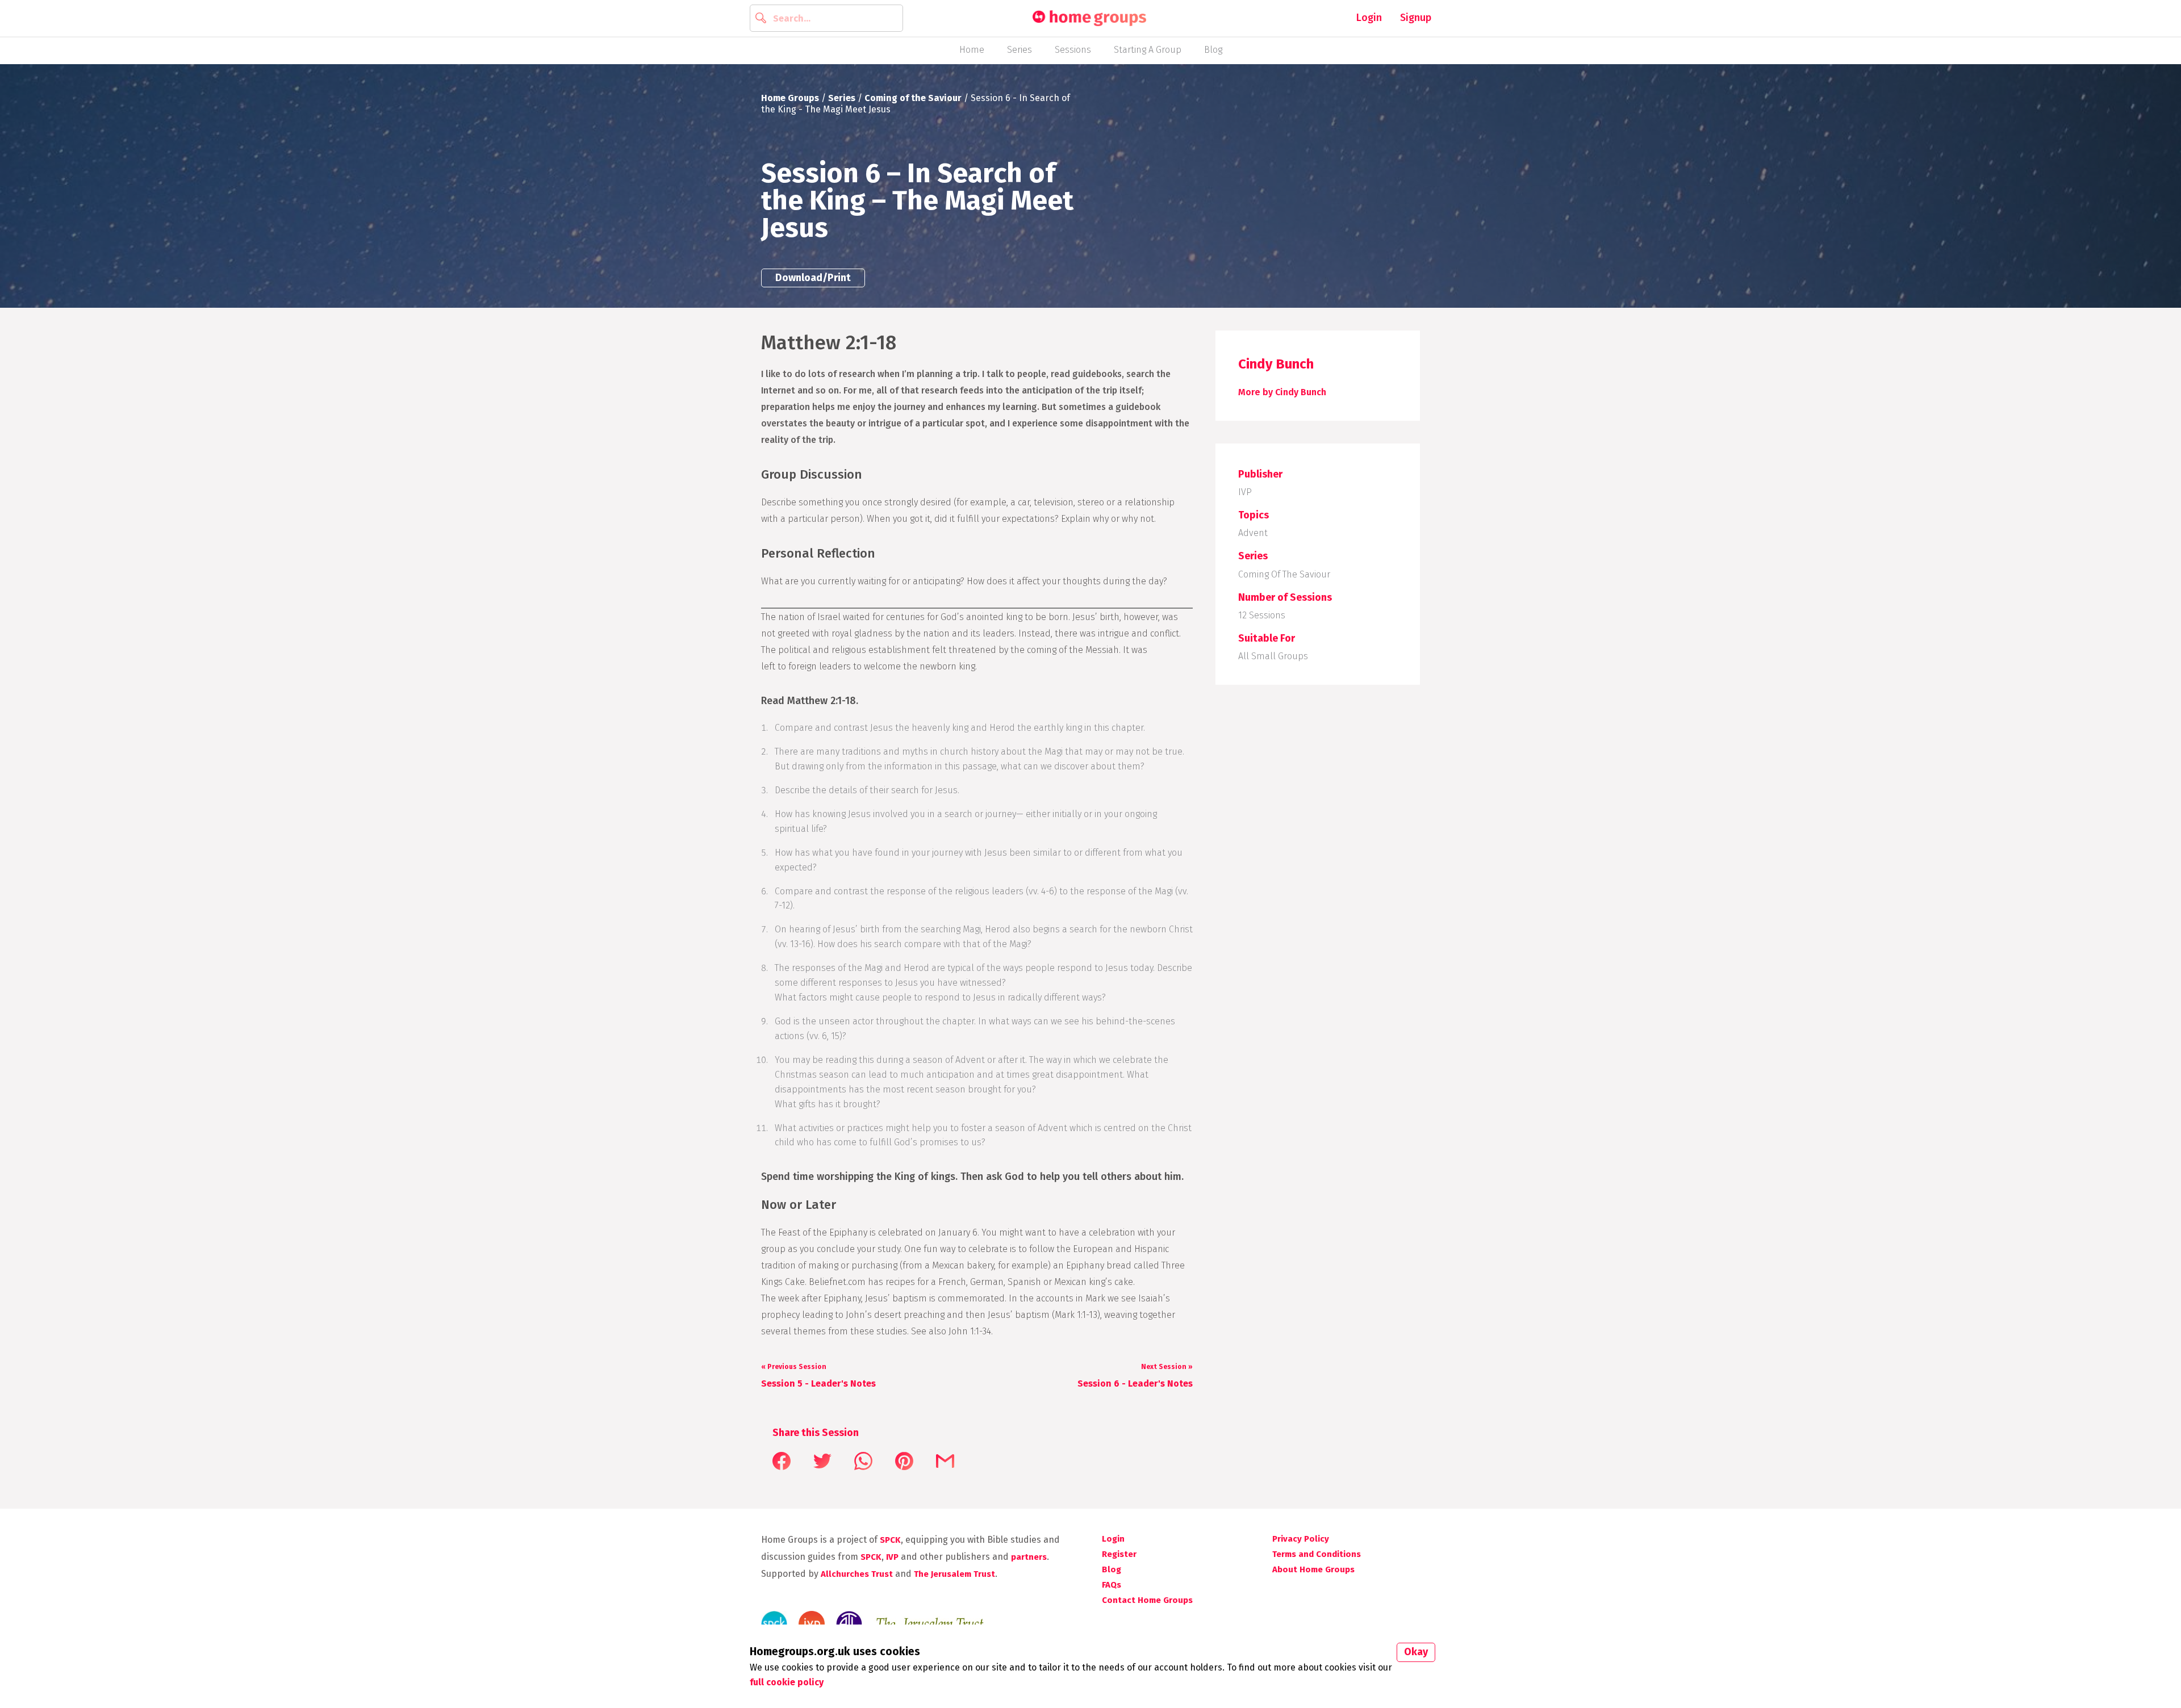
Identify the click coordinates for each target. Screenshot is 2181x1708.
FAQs (1112, 1585)
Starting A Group (1148, 50)
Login (1369, 18)
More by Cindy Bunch (1282, 392)
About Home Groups (1313, 1569)
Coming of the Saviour (913, 98)
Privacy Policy (1301, 1539)
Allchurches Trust (857, 1574)
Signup (1416, 18)
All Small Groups (1273, 656)
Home (972, 50)
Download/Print (813, 278)
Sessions (1073, 50)
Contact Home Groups (1147, 1600)
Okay (1416, 1652)
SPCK (890, 1540)
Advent (1253, 533)
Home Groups (790, 98)
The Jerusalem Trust (954, 1574)
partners (1029, 1557)
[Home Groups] (1089, 18)
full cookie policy (787, 1682)
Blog (1213, 50)
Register (1119, 1554)
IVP (1245, 492)
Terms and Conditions (1317, 1554)
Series (1020, 50)
